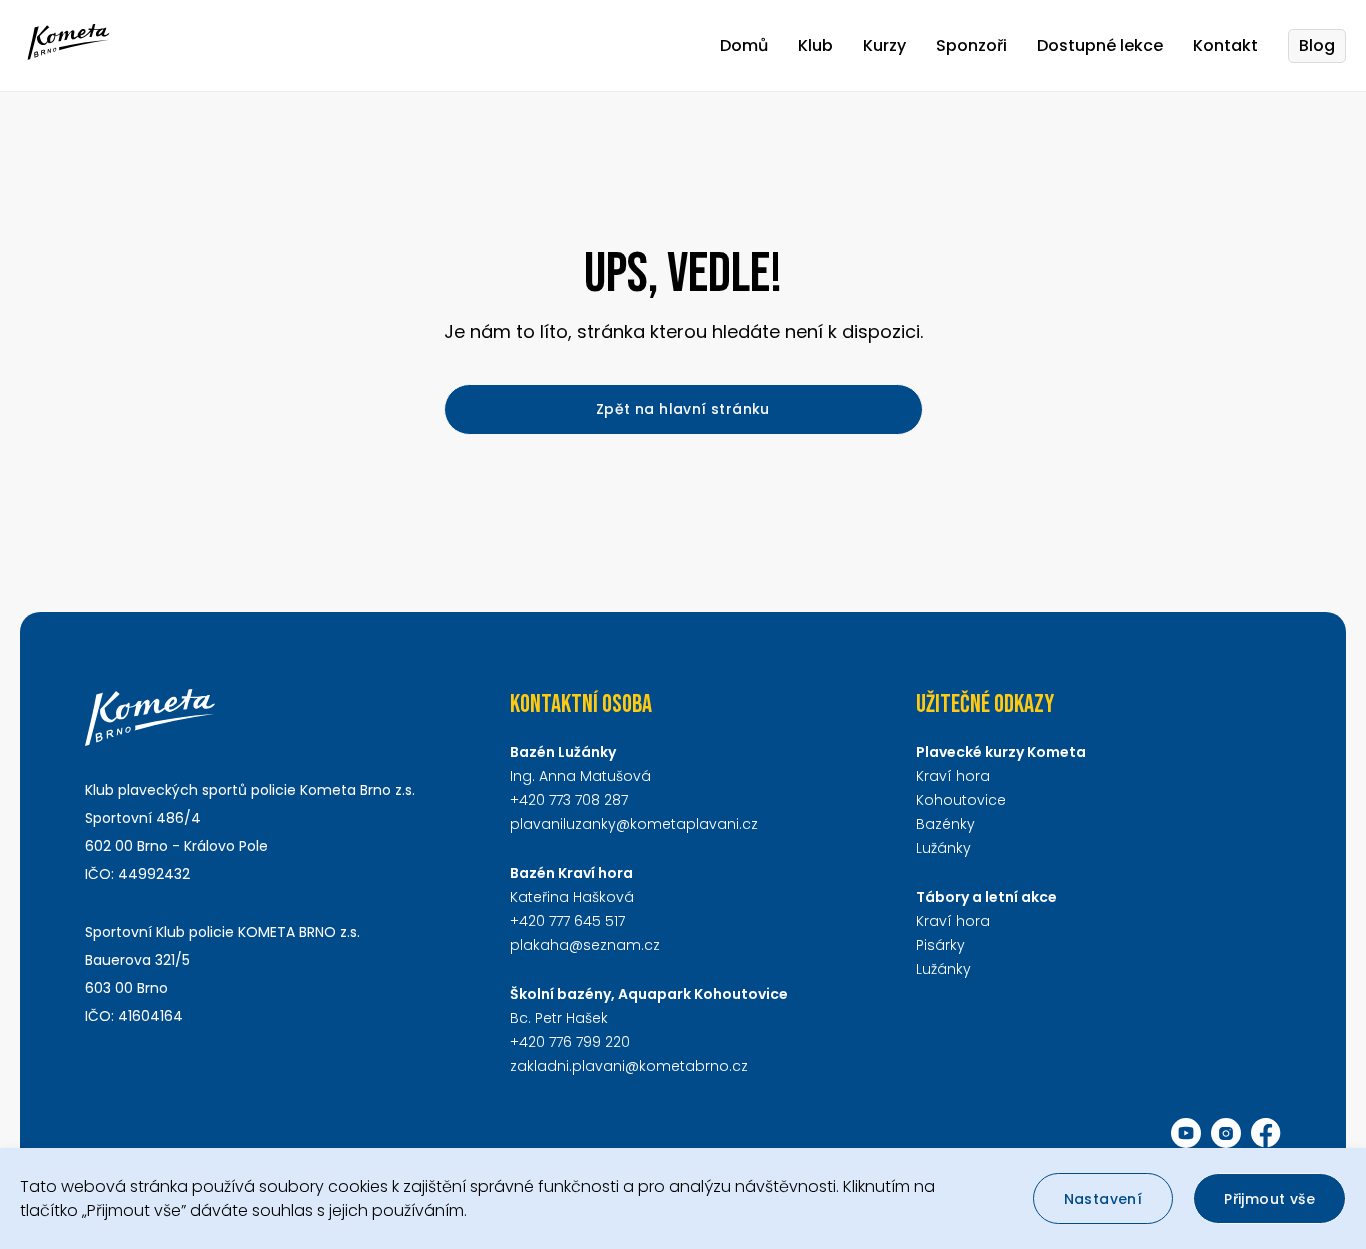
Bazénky (945, 824)
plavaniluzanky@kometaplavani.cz (634, 824)
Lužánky (943, 848)
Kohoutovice (961, 800)
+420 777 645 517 (567, 921)
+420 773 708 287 (569, 800)
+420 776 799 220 (570, 1042)
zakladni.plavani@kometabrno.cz (629, 1066)
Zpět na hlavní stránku (683, 409)
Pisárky (940, 945)
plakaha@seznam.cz (585, 945)
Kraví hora (953, 776)
